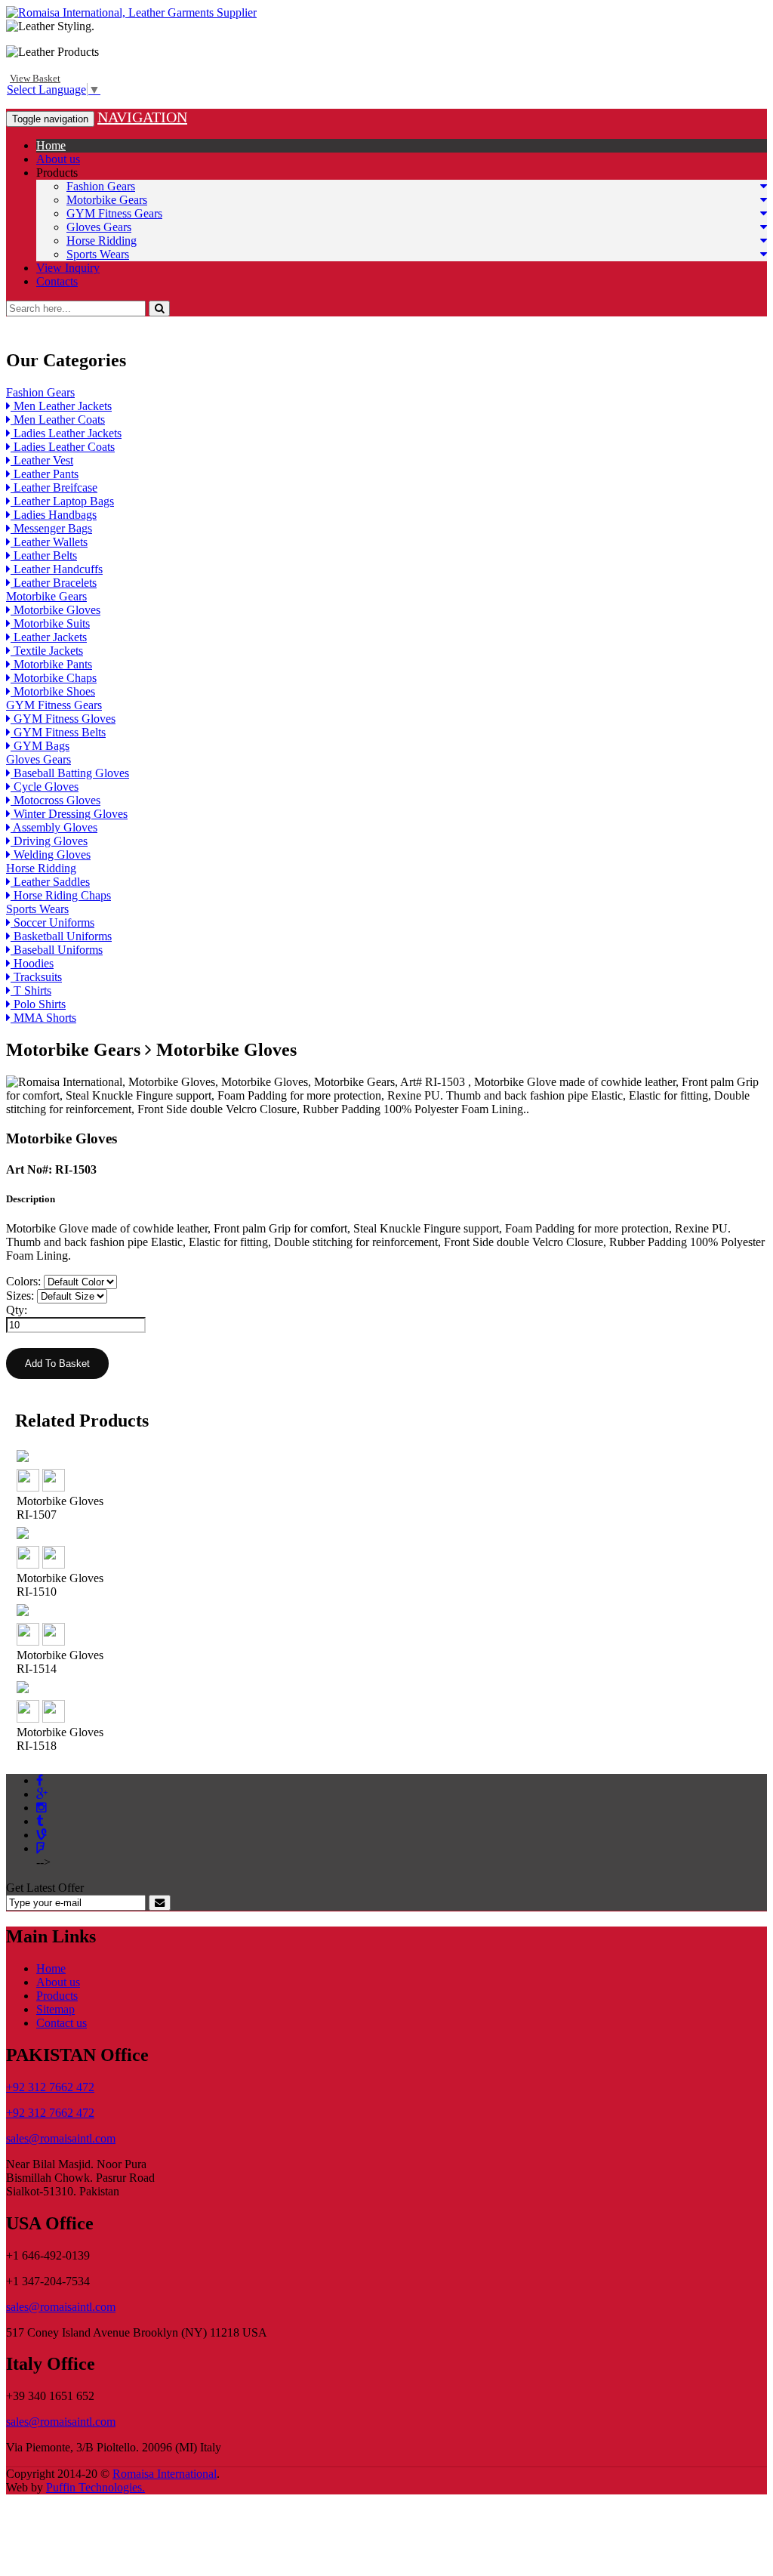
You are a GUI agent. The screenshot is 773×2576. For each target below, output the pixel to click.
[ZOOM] (28, 1487)
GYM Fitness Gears (114, 213)
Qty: (17, 1310)
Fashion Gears (101, 186)
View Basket (35, 78)
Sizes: (20, 1296)
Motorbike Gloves (55, 610)
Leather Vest (42, 460)
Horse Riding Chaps (61, 895)
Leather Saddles (50, 882)
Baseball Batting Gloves (70, 773)
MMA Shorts (43, 1018)
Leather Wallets (49, 542)
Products (57, 173)
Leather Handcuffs (57, 569)
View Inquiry (68, 268)
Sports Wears (98, 254)
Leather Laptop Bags (62, 501)
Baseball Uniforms (57, 950)
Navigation (142, 117)
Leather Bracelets (54, 583)
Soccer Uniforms (52, 922)
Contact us (62, 2023)
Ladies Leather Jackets (66, 433)
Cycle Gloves (45, 787)
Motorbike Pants (51, 664)
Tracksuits (36, 977)
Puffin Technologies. (95, 2487)
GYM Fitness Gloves (63, 719)
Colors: (23, 1281)
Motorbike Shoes (53, 691)
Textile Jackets (47, 651)
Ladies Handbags (54, 515)
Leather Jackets (49, 637)
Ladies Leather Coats (63, 447)
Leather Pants (45, 474)
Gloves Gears (99, 227)
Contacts (57, 281)
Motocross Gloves (55, 800)
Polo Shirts (38, 1004)
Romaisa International (165, 2474)
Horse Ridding (102, 241)
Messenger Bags (51, 528)
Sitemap (55, 2009)
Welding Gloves (51, 855)
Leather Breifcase (54, 487)
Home (51, 145)
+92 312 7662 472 (50, 2087)
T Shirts (31, 990)
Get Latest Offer (45, 1888)
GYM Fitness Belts (58, 732)
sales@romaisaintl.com (61, 2138)
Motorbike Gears (107, 200)
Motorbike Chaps (54, 678)
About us (58, 159)
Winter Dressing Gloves (69, 814)
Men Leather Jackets (61, 406)
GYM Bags (40, 746)
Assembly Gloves (54, 827)
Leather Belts (44, 555)
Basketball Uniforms (61, 936)
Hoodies (32, 963)
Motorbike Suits (50, 623)
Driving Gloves (49, 841)
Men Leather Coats (58, 420)
